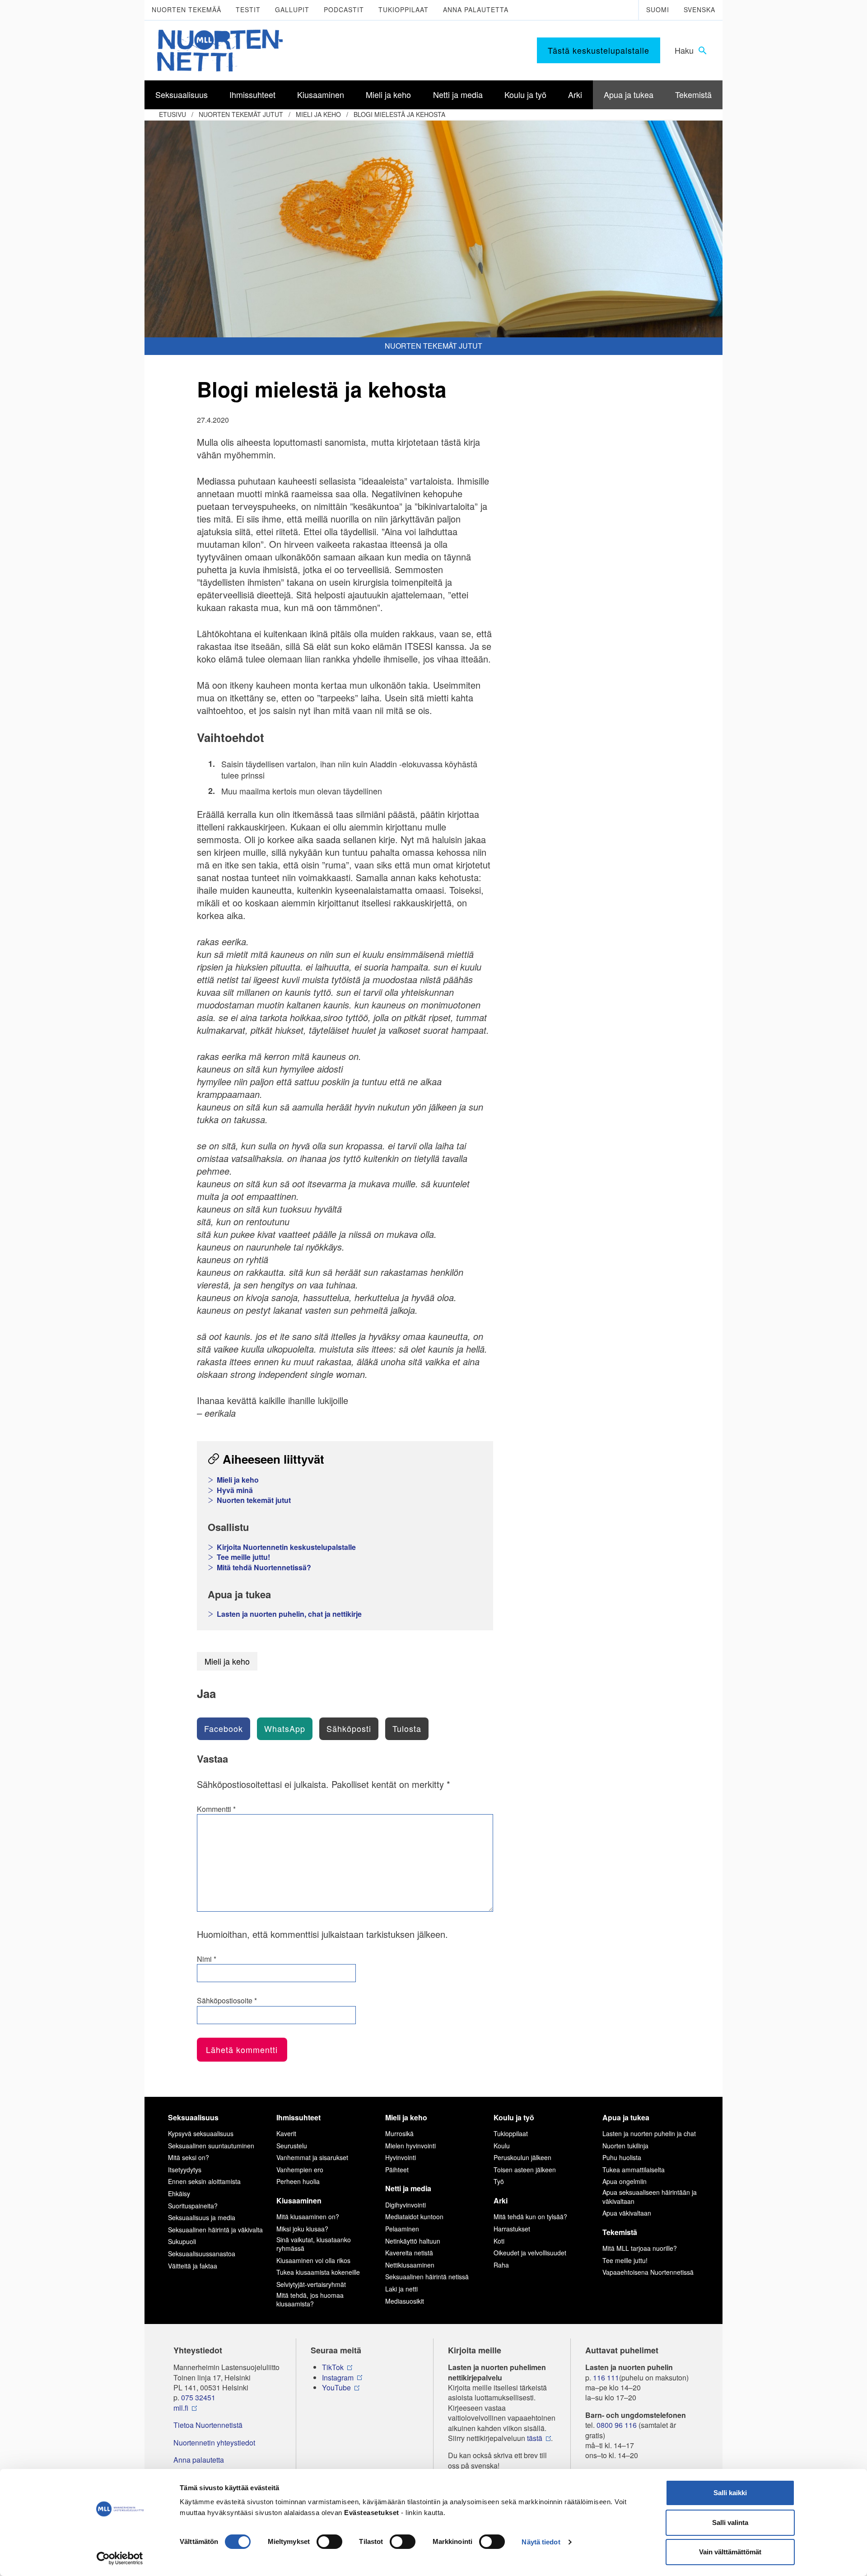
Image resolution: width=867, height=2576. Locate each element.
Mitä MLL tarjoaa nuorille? (640, 2248)
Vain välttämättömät (730, 2552)
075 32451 (198, 2398)
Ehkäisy (179, 2193)
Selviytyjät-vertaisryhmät (311, 2284)
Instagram (338, 2378)
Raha (501, 2265)
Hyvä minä (235, 1490)
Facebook (224, 1728)
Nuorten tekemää (186, 9)
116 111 (606, 2378)
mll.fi (181, 2408)
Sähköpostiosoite (227, 2001)
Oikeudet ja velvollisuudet (530, 2253)
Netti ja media (408, 2188)
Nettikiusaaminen (410, 2265)
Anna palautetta (476, 9)
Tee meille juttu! (243, 1557)
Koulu (502, 2146)
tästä (535, 2438)
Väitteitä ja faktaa (193, 2266)
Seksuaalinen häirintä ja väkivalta (215, 2230)
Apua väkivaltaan (627, 2213)
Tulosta (407, 1728)
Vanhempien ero (300, 2170)
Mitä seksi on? (189, 2157)
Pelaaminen (402, 2229)
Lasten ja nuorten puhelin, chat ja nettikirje (289, 1614)
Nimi (207, 1959)
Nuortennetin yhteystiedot (214, 2443)
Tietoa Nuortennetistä (208, 2425)
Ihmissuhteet (298, 2117)
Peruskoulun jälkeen (522, 2157)
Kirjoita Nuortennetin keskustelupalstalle (286, 1547)
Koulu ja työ (514, 2117)
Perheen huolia (298, 2181)
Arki (501, 2200)
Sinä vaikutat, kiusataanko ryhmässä (314, 2244)
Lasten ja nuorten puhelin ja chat (649, 2133)
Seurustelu (292, 2146)
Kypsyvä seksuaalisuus (201, 2133)
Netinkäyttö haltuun (413, 2241)
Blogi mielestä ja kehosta (399, 114)
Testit (248, 9)
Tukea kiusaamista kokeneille (318, 2272)
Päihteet (397, 2170)
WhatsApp (285, 1728)
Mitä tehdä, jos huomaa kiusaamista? (310, 2300)
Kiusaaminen (299, 2200)
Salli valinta (730, 2522)
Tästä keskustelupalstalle (599, 50)
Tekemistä (620, 2232)
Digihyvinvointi (406, 2205)
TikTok (333, 2367)
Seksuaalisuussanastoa (202, 2254)
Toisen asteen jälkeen (525, 2170)
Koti (499, 2241)
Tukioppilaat (403, 9)
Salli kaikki (730, 2493)
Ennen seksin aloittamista (204, 2181)
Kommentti (216, 1809)
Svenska (699, 9)
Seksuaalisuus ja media (202, 2217)
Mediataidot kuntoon (414, 2217)
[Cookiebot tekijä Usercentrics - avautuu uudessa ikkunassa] (120, 2558)
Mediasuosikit (405, 2301)
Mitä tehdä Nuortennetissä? (264, 1568)
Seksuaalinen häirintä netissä (427, 2277)
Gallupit (292, 9)
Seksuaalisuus (193, 2117)
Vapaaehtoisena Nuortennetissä (648, 2272)
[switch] (329, 2542)
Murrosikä (399, 2133)
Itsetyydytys (185, 2170)
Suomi (658, 9)
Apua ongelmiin (625, 2181)
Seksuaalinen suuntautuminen (211, 2146)
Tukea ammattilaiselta (634, 2170)
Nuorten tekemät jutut (241, 114)
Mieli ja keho (318, 114)
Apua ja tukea (626, 2117)
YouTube (336, 2388)
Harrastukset (512, 2229)
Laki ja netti (401, 2289)
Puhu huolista (622, 2157)
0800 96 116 (617, 2425)
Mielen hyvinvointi (410, 2146)
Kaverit (286, 2133)
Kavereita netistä (409, 2253)
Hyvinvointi (401, 2157)
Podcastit (344, 9)
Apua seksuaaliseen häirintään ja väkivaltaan (650, 2197)
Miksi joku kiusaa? (302, 2229)
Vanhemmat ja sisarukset (312, 2157)
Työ (499, 2181)
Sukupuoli (182, 2241)
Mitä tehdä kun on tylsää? (530, 2217)
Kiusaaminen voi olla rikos (313, 2260)
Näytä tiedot (541, 2542)
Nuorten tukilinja (625, 2146)
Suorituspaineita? (193, 2206)
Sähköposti (349, 1728)
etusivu (172, 114)
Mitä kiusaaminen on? (308, 2217)
